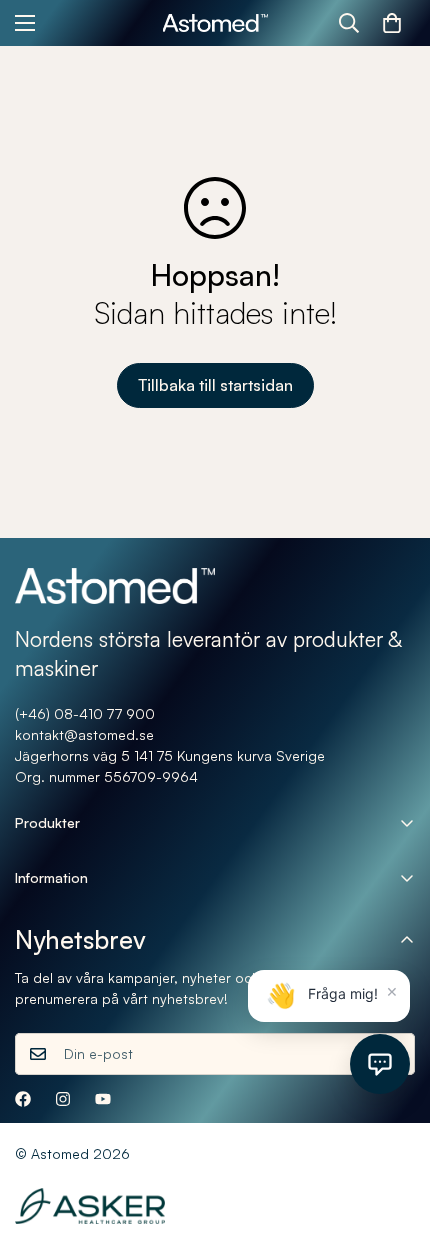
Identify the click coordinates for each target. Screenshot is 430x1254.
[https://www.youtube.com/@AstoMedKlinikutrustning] (103, 1099)
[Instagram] (63, 1099)
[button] (392, 23)
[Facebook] (23, 1099)
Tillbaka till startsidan (215, 385)
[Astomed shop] (215, 23)
